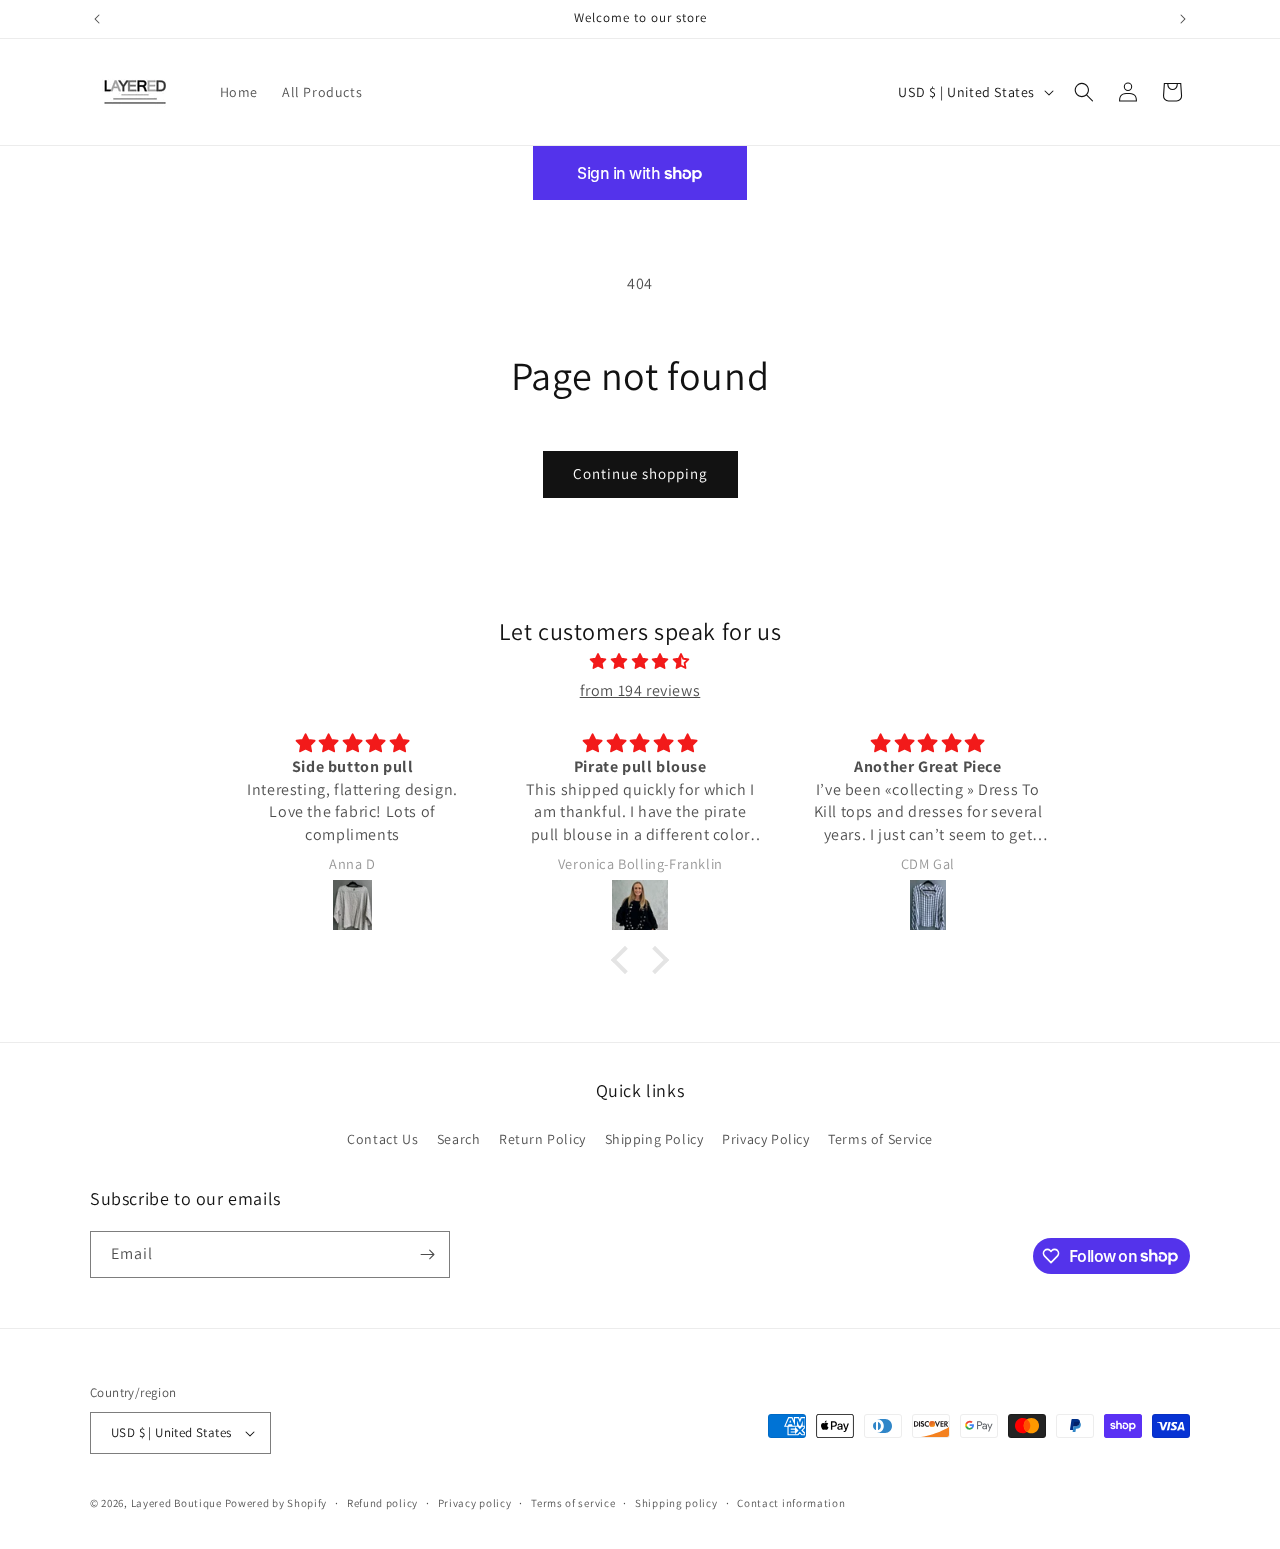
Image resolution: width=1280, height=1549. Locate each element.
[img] (640, 662)
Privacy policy (475, 1503)
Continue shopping (640, 473)
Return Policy (542, 1139)
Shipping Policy (654, 1139)
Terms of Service (880, 1139)
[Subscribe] (427, 1254)
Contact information (791, 1503)
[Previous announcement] (97, 19)
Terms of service (573, 1503)
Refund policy (382, 1503)
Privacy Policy (765, 1139)
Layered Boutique (178, 1503)
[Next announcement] (1183, 19)
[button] (1084, 92)
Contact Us (382, 1139)
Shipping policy (676, 1503)
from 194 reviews (640, 690)
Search (459, 1139)
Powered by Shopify (276, 1503)
